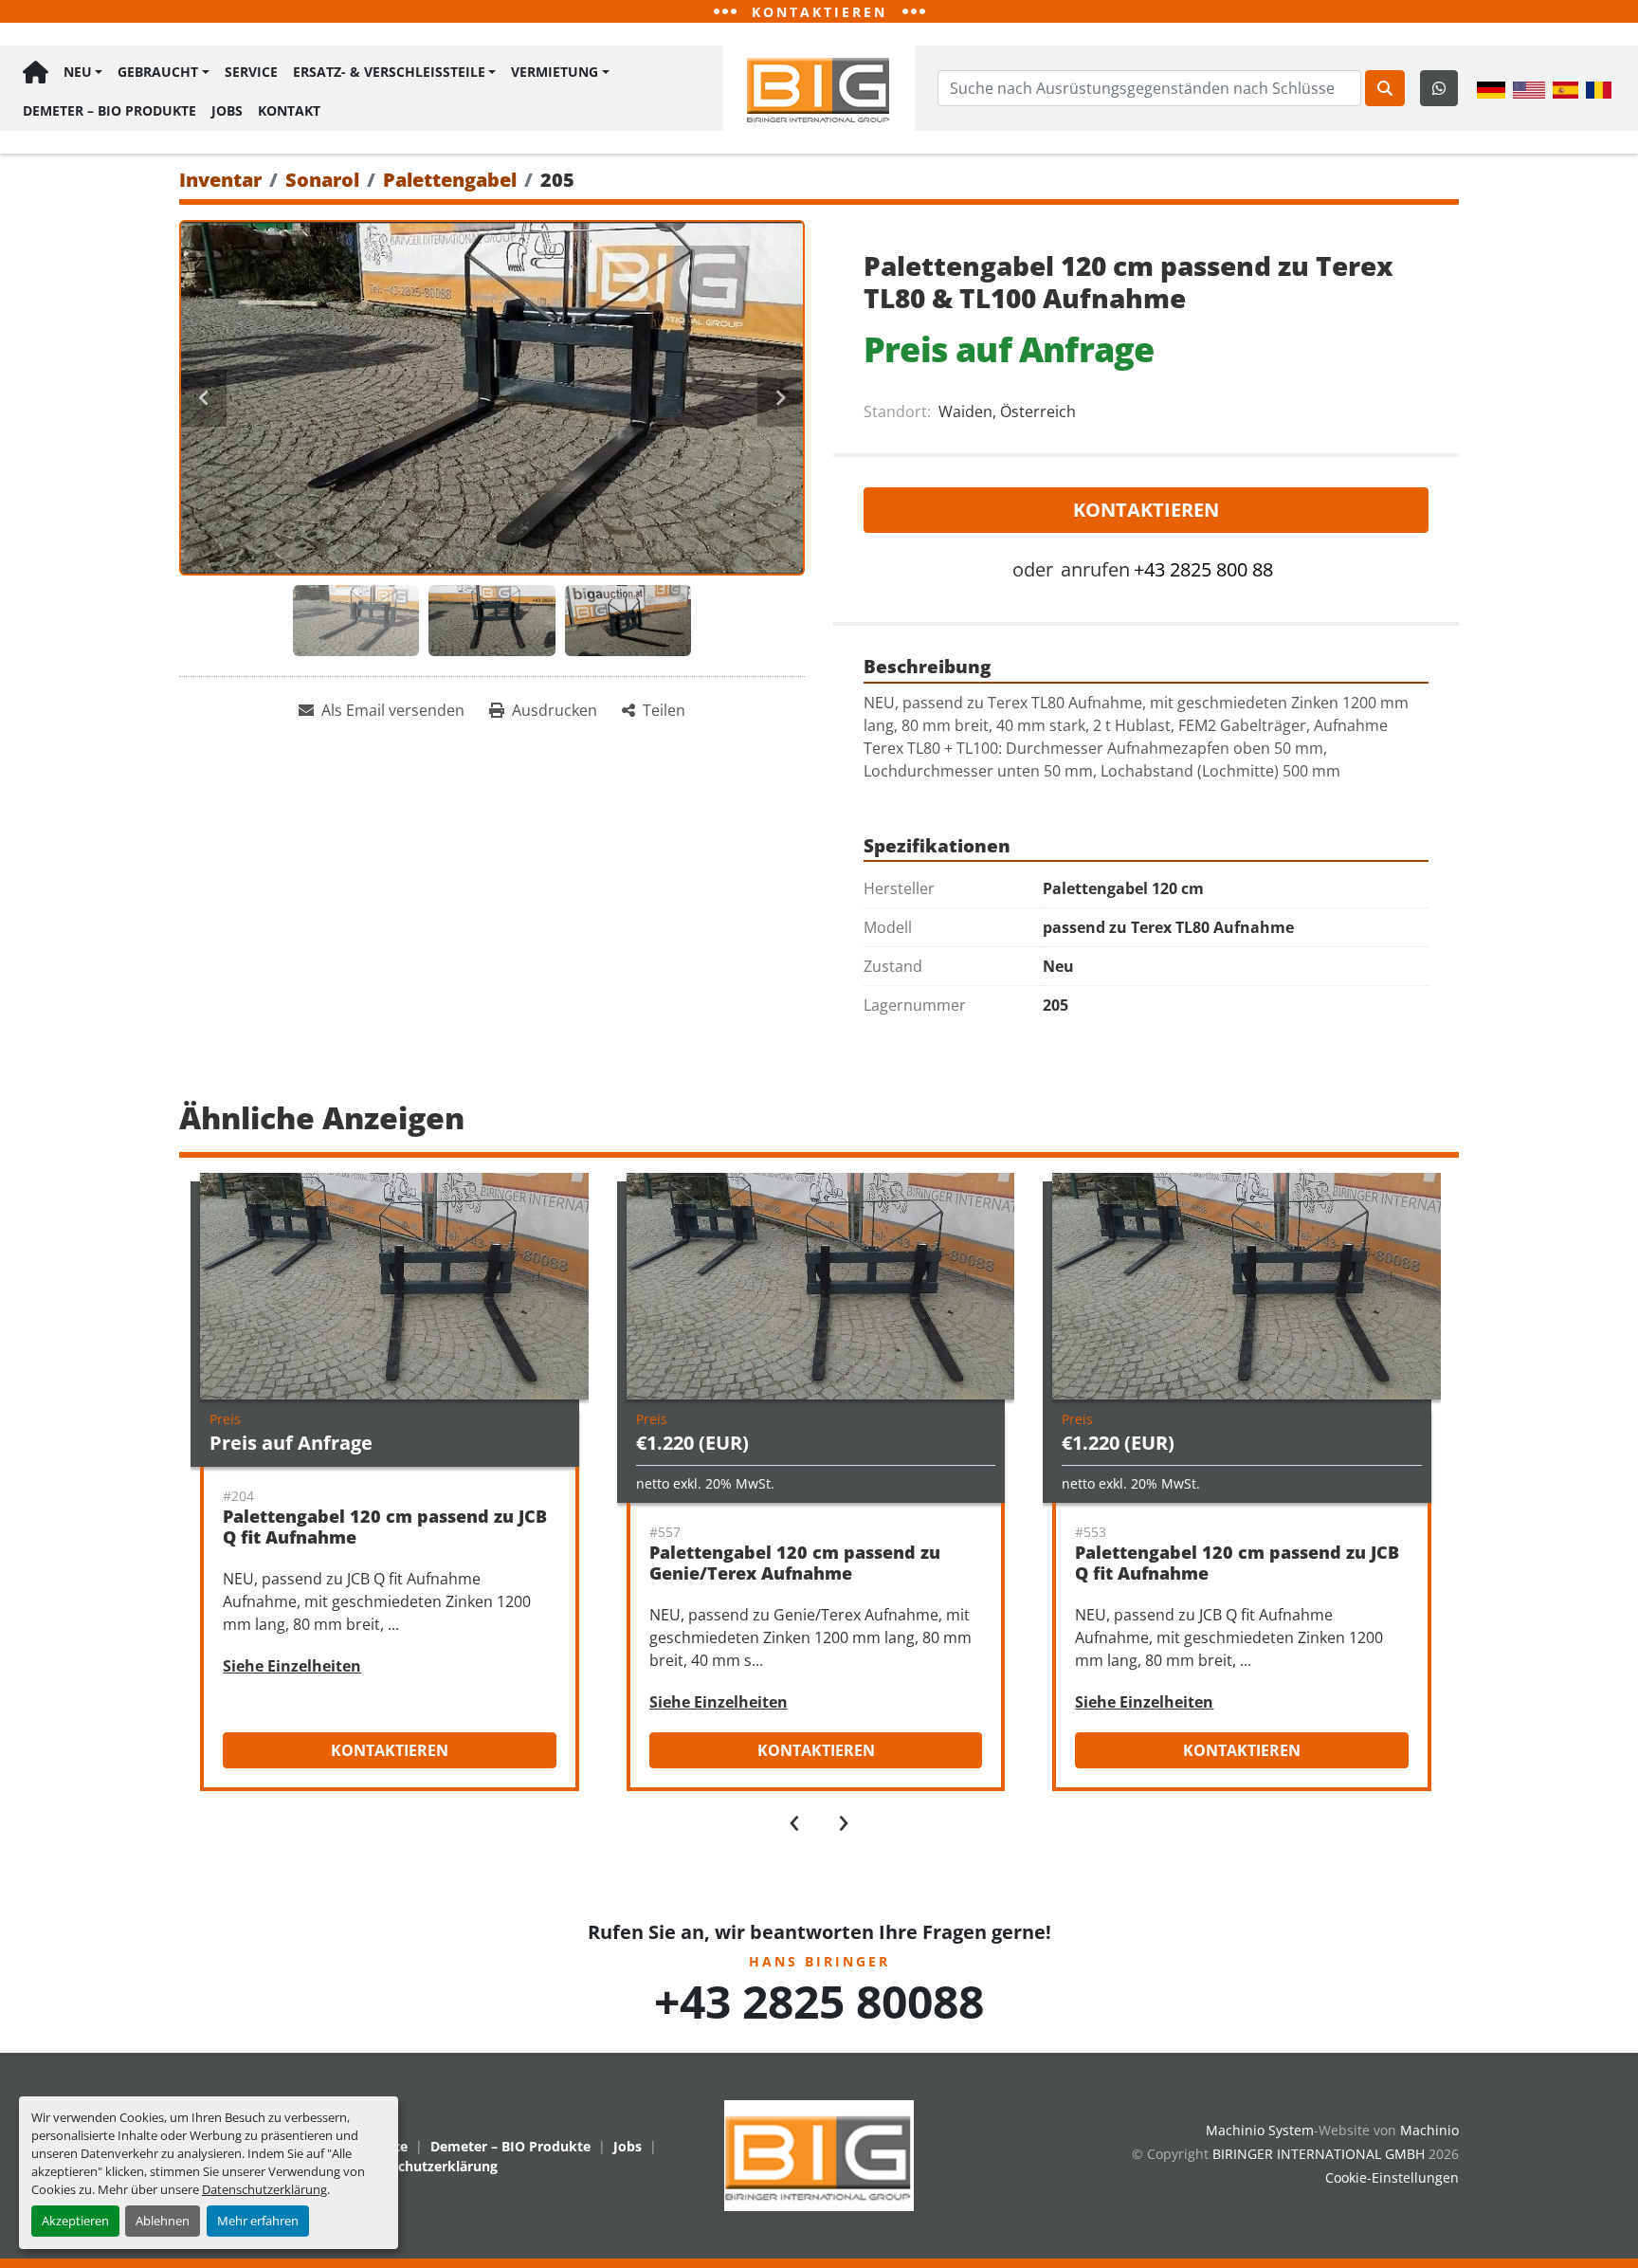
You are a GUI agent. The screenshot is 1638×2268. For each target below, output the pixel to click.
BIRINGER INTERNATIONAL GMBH (1319, 2154)
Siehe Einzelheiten (292, 1666)
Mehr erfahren (258, 2221)
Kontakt (289, 110)
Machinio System (1260, 2130)
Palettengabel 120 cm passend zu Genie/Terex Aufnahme (795, 1563)
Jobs (227, 110)
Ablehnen (163, 2221)
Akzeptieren (75, 2221)
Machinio (1429, 2130)
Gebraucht (158, 72)
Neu (78, 72)
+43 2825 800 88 (1203, 569)
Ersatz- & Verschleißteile (389, 72)
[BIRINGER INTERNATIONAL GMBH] (819, 2154)
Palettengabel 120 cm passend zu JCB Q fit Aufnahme (385, 1527)
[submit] (1385, 88)
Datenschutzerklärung (264, 2189)
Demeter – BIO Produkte (109, 110)
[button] (83, 73)
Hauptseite (36, 73)
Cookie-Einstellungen (1392, 2177)
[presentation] (794, 1819)
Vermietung (555, 72)
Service (251, 72)
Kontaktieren (1146, 510)
